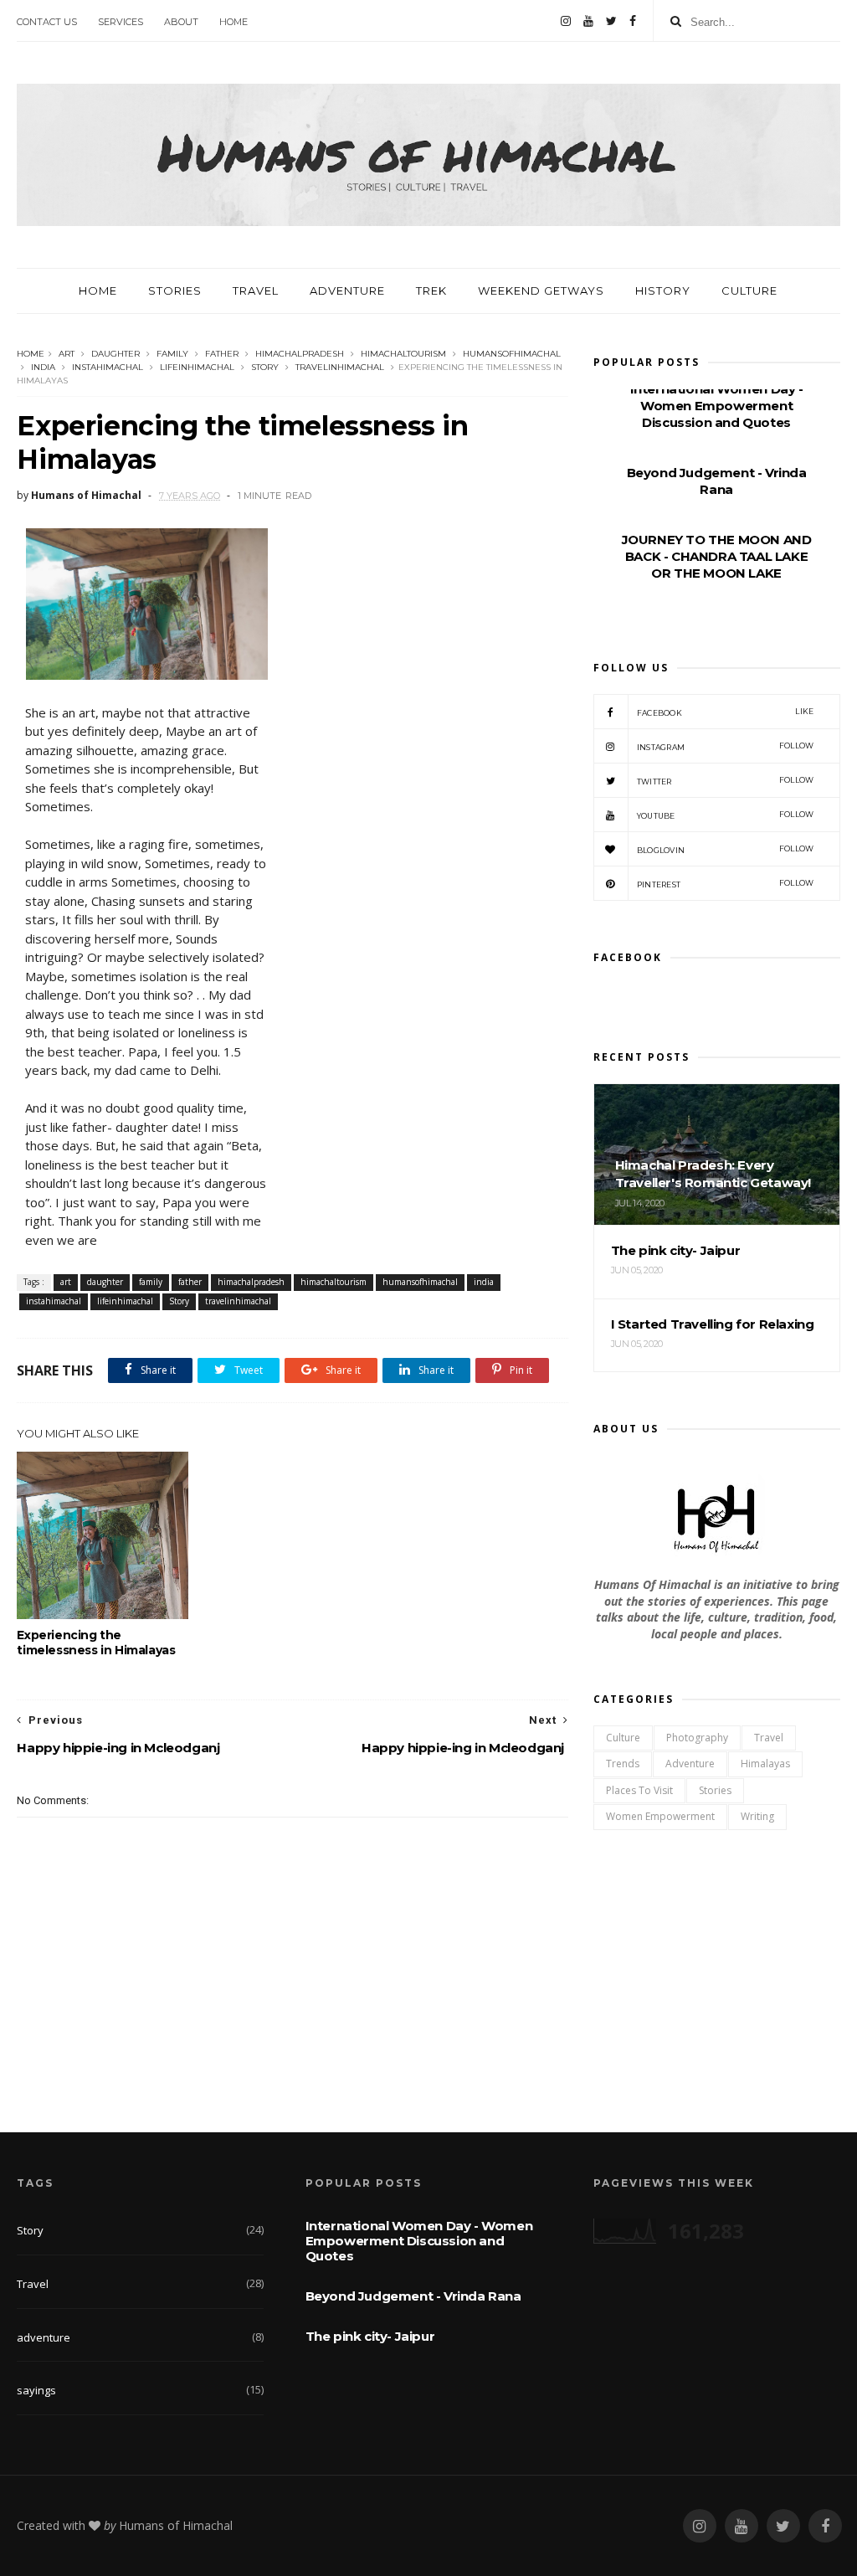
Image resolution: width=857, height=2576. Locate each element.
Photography (697, 1738)
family (172, 354)
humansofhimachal (512, 354)
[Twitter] (611, 21)
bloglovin (726, 849)
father (222, 354)
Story (265, 367)
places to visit (639, 1790)
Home (233, 22)
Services (121, 22)
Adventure (347, 291)
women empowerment (660, 1816)
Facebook (726, 712)
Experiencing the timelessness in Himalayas (96, 1643)
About (181, 22)
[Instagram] (566, 21)
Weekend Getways (541, 291)
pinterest (726, 884)
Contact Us (47, 22)
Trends (623, 1764)
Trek (431, 291)
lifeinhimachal (197, 367)
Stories (175, 291)
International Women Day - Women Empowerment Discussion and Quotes (717, 406)
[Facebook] (633, 21)
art (67, 354)
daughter (115, 354)
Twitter (726, 781)
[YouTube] (588, 21)
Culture (749, 291)
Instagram (726, 746)
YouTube (726, 815)
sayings (36, 2390)
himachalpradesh (300, 354)
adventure (690, 1764)
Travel (256, 291)
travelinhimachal (340, 367)
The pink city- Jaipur (370, 2336)
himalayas (765, 1764)
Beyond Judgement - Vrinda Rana (717, 481)
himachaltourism (403, 354)
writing (757, 1816)
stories (715, 1790)
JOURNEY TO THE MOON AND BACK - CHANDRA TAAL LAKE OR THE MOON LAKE (717, 556)
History (663, 291)
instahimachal (108, 367)
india (43, 367)
